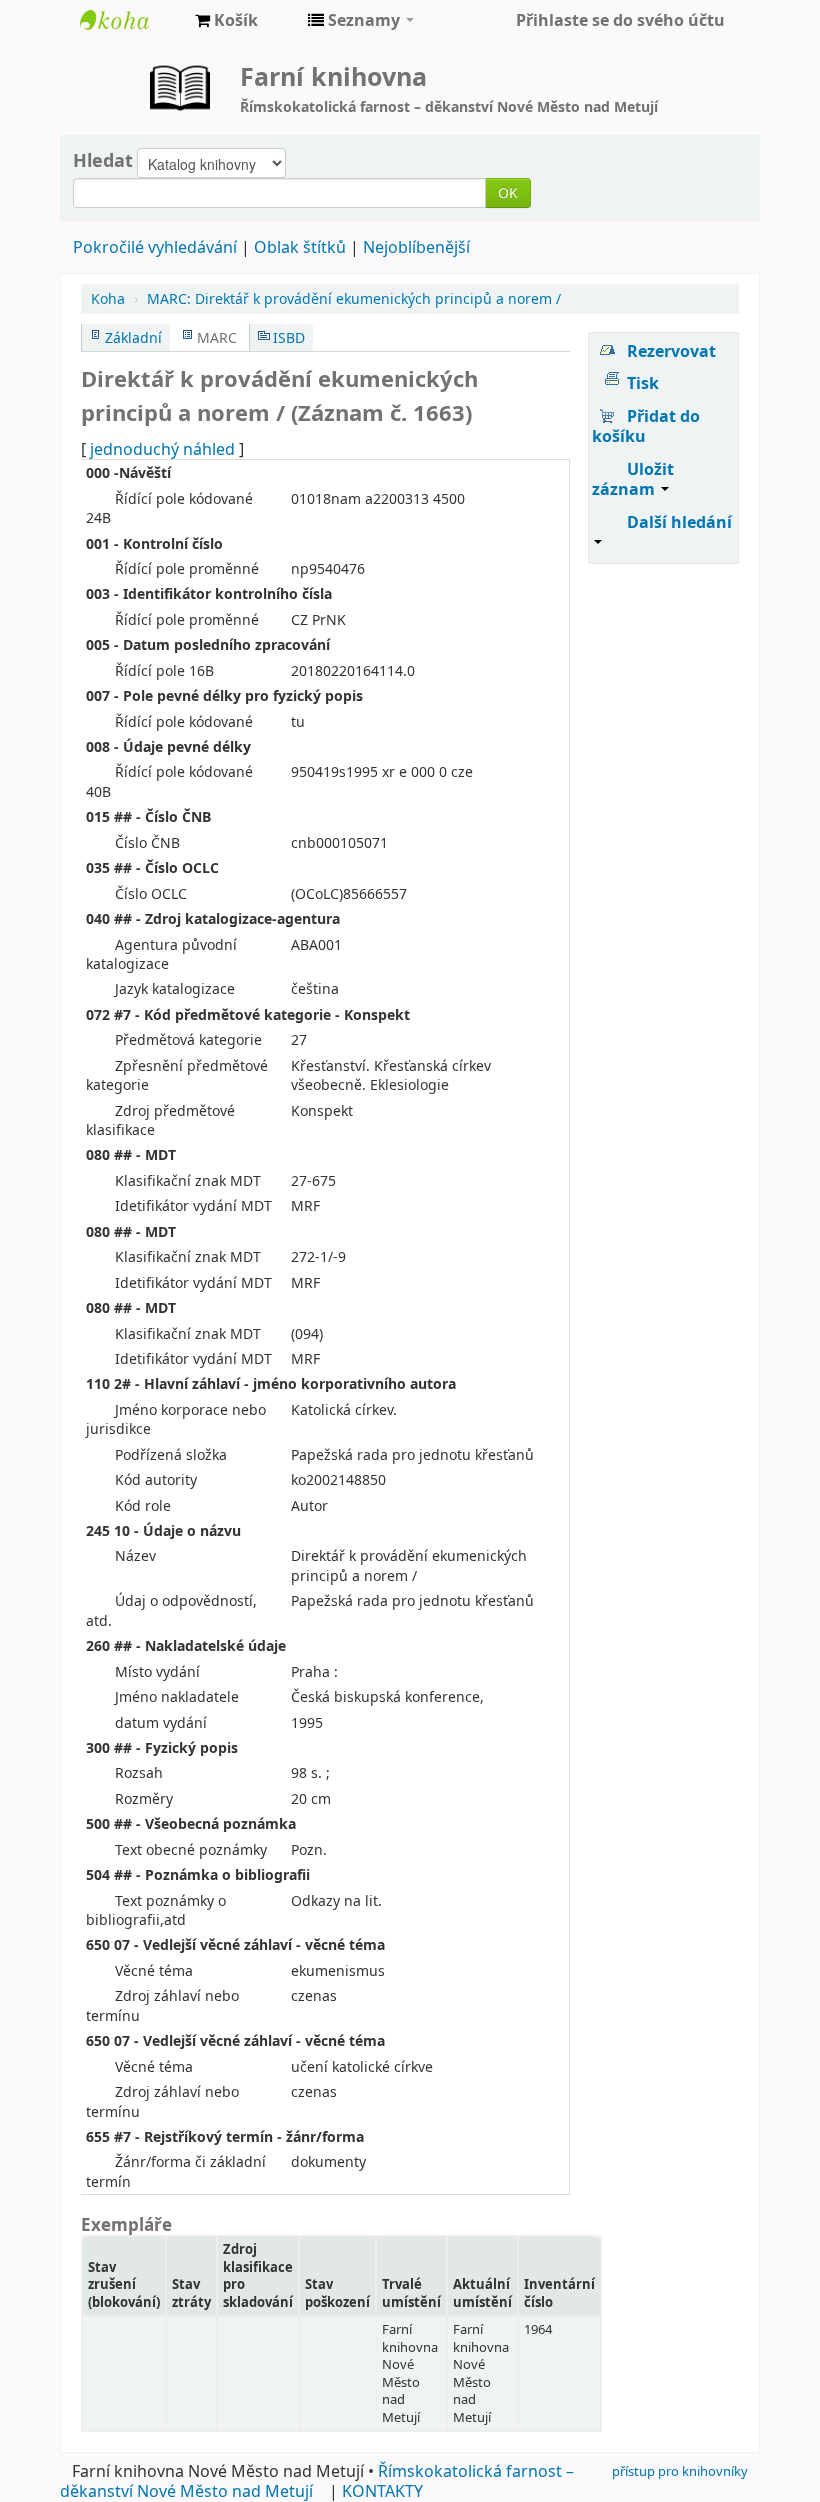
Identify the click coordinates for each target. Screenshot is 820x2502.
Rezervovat (671, 351)
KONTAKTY (382, 2491)
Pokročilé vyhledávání (155, 247)
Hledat (103, 160)
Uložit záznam (633, 479)
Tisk (643, 383)
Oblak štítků (300, 247)
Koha (108, 298)
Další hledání (679, 522)
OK (508, 192)
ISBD (289, 337)
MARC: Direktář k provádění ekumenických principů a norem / (354, 298)
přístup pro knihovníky (680, 2471)
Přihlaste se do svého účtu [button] (620, 20)
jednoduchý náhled (162, 449)
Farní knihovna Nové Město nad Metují (130, 20)
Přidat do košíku (646, 426)
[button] (226, 20)
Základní (133, 337)
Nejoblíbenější (416, 247)
